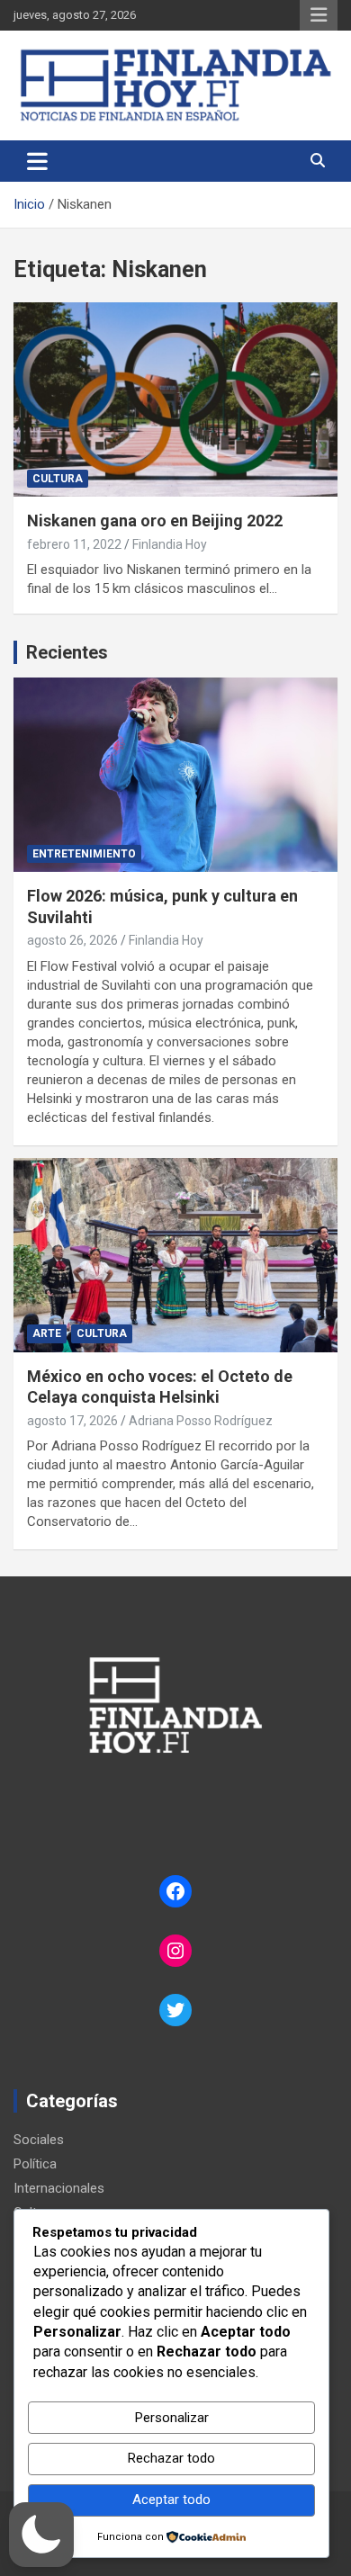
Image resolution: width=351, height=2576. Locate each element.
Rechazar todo (171, 2458)
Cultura (58, 479)
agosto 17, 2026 (72, 1421)
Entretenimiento (84, 854)
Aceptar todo (171, 2500)
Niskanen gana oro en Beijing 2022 (155, 521)
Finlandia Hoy (170, 544)
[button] (41, 2535)
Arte (47, 1333)
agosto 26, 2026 (72, 940)
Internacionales (59, 2188)
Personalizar (172, 2418)
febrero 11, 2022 (74, 544)
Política (35, 2164)
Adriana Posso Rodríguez (201, 1421)
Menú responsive (319, 15)
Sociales (39, 2140)
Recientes (67, 652)
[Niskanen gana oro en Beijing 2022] (175, 400)
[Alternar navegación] (37, 161)
